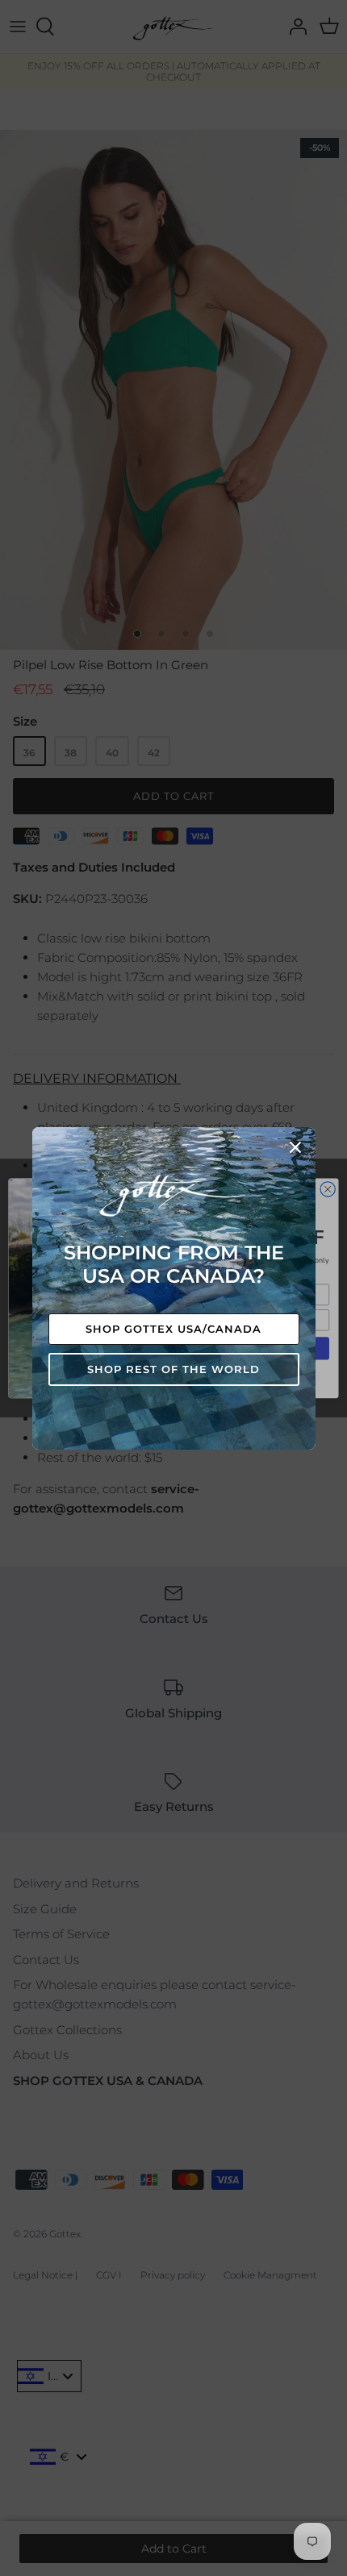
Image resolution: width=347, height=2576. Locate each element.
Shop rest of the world (174, 1369)
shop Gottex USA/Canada (174, 1329)
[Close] (295, 1147)
